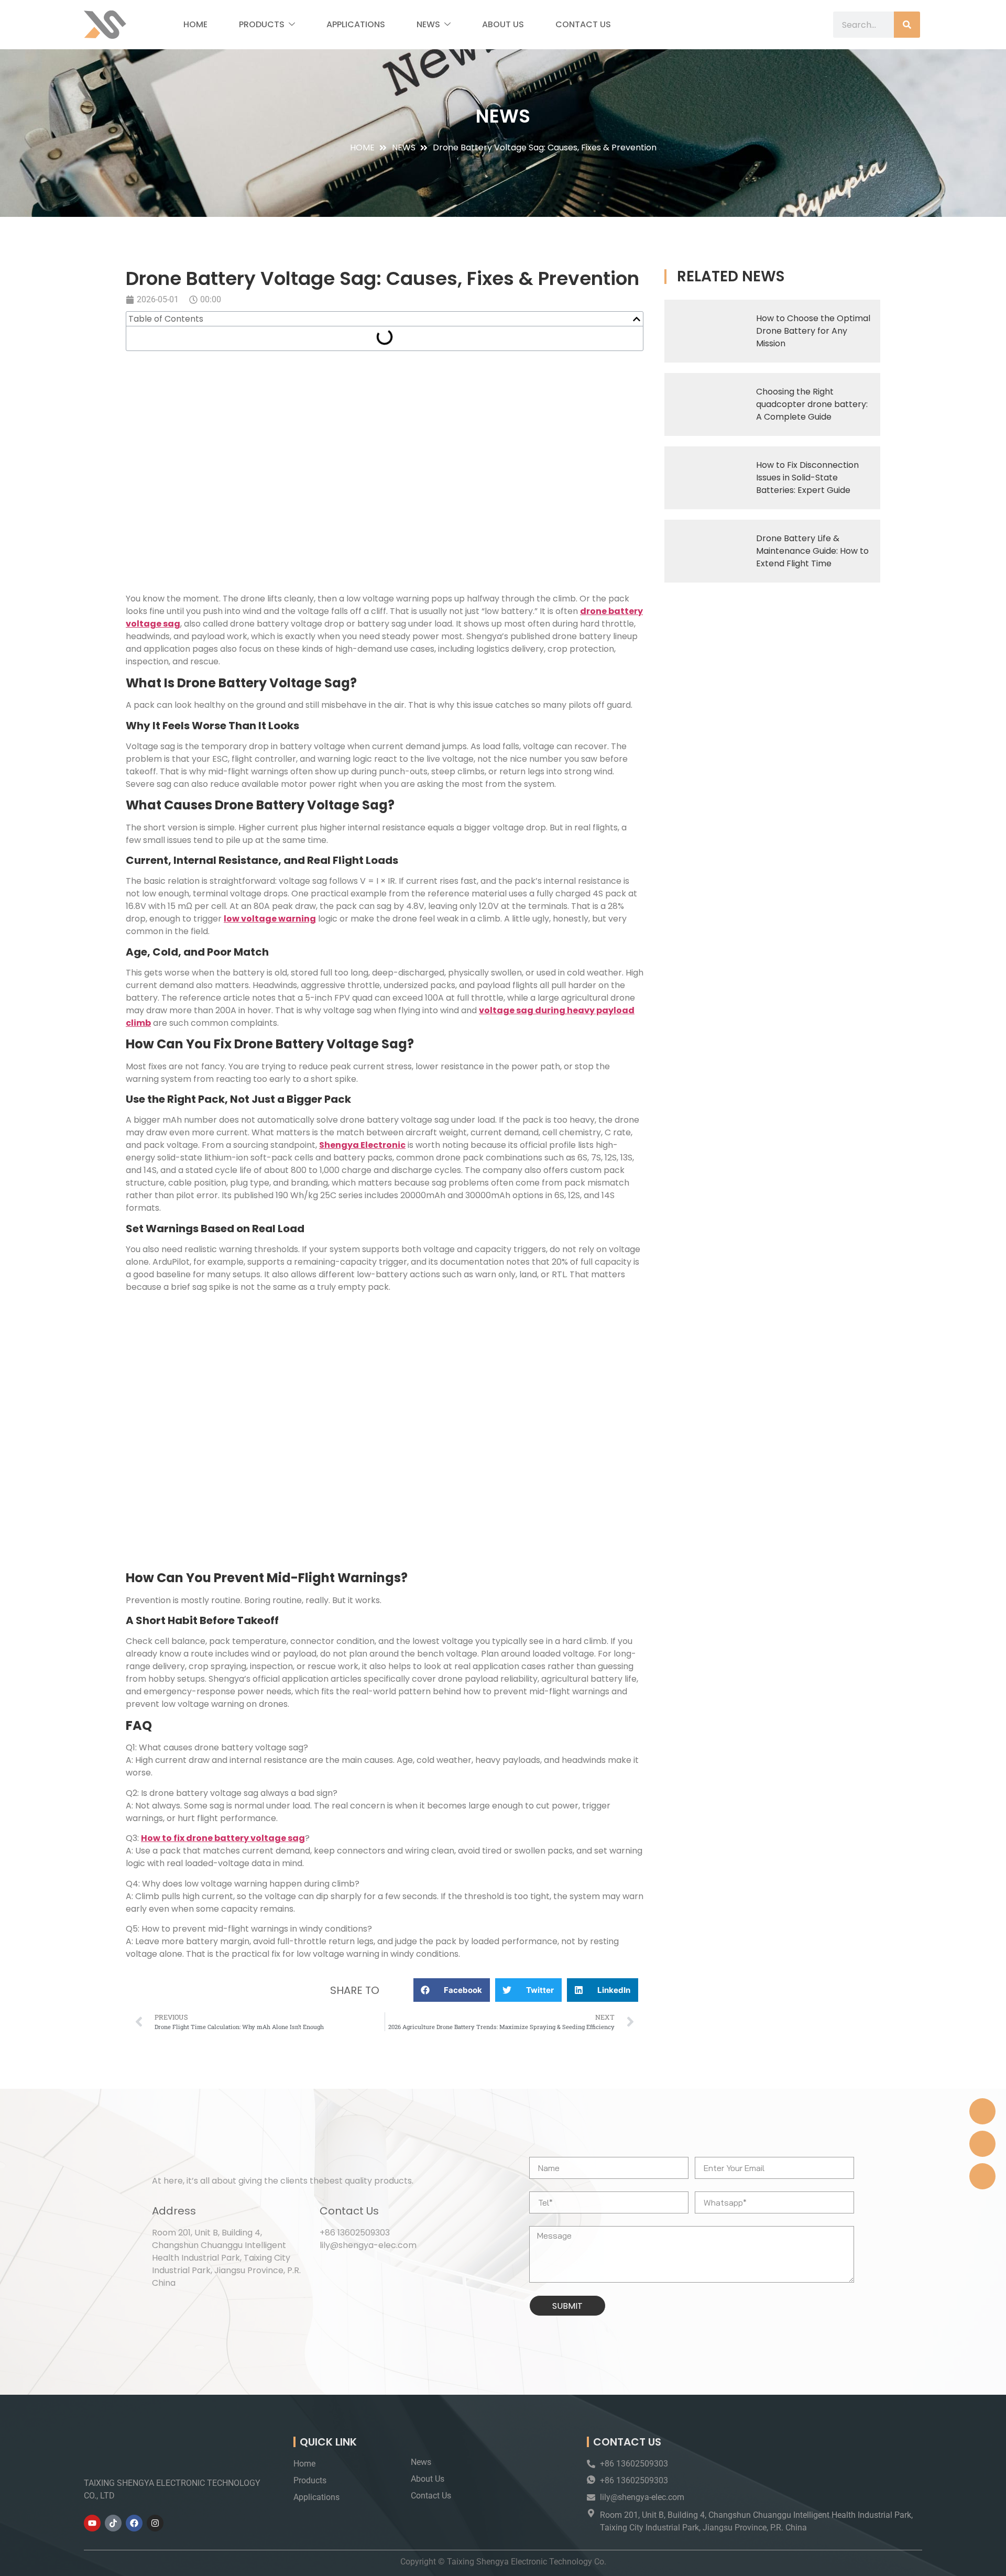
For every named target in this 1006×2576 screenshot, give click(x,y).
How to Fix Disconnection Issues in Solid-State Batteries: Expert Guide (807, 478)
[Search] (907, 25)
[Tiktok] (113, 2523)
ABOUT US (503, 24)
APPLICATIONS (356, 24)
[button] (637, 319)
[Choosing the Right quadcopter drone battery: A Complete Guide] (706, 404)
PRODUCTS (262, 24)
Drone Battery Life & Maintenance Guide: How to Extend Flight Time (812, 551)
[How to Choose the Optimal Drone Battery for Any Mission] (706, 331)
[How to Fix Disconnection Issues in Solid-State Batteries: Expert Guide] (706, 478)
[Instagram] (155, 2523)
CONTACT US (583, 24)
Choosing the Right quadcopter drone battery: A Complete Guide (812, 404)
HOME (195, 24)
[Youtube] (92, 2523)
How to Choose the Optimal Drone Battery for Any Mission (813, 331)
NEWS (428, 24)
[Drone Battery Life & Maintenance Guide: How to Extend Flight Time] (706, 551)
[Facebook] (134, 2523)
